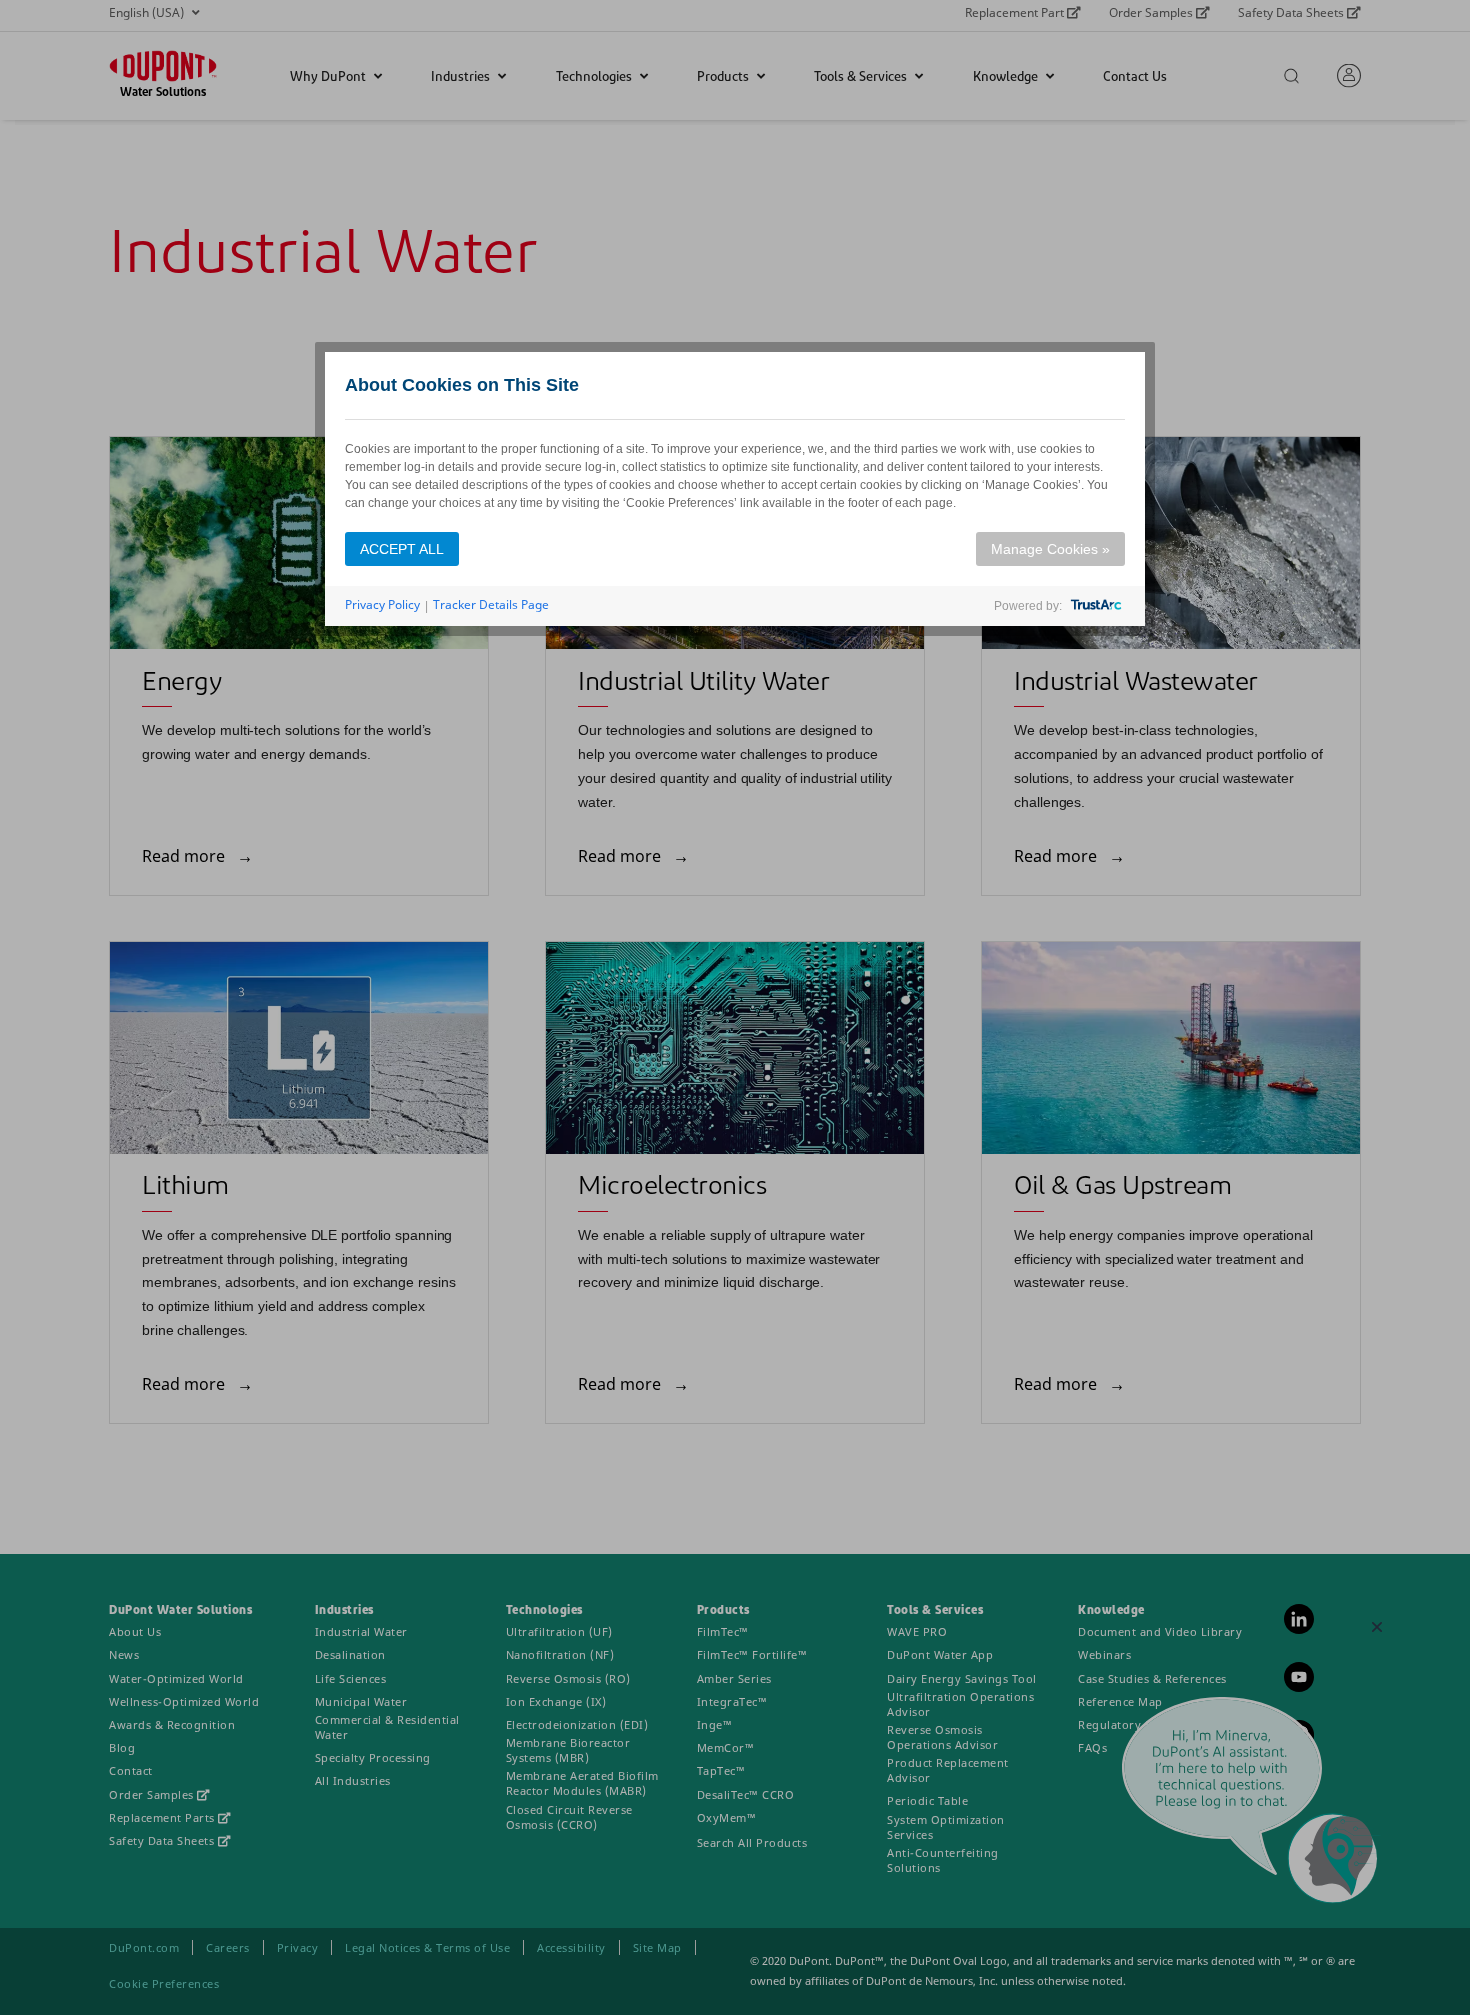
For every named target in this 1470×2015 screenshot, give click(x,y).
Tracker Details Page (491, 604)
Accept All (402, 549)
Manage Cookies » (1050, 549)
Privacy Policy (382, 604)
